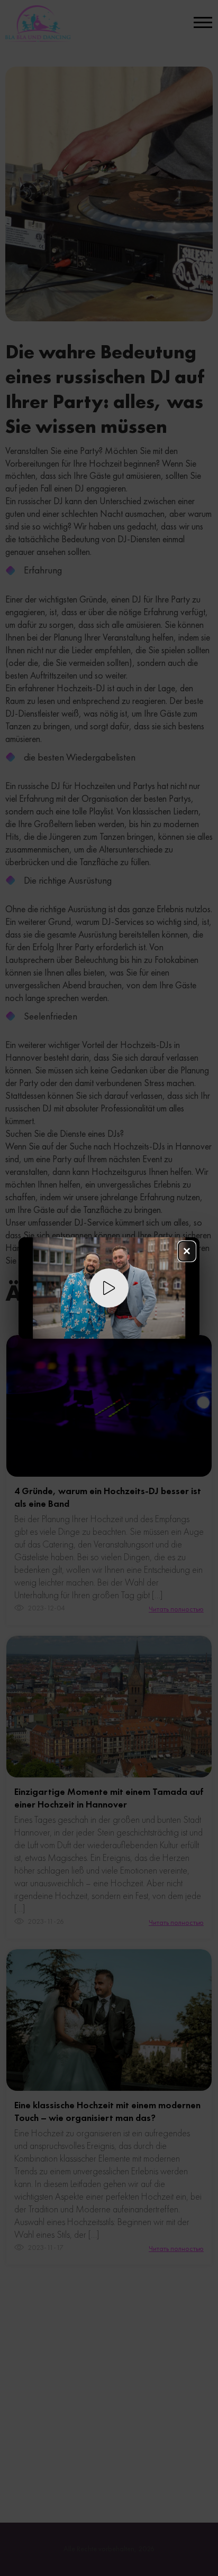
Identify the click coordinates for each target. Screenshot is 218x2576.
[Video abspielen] (109, 1288)
